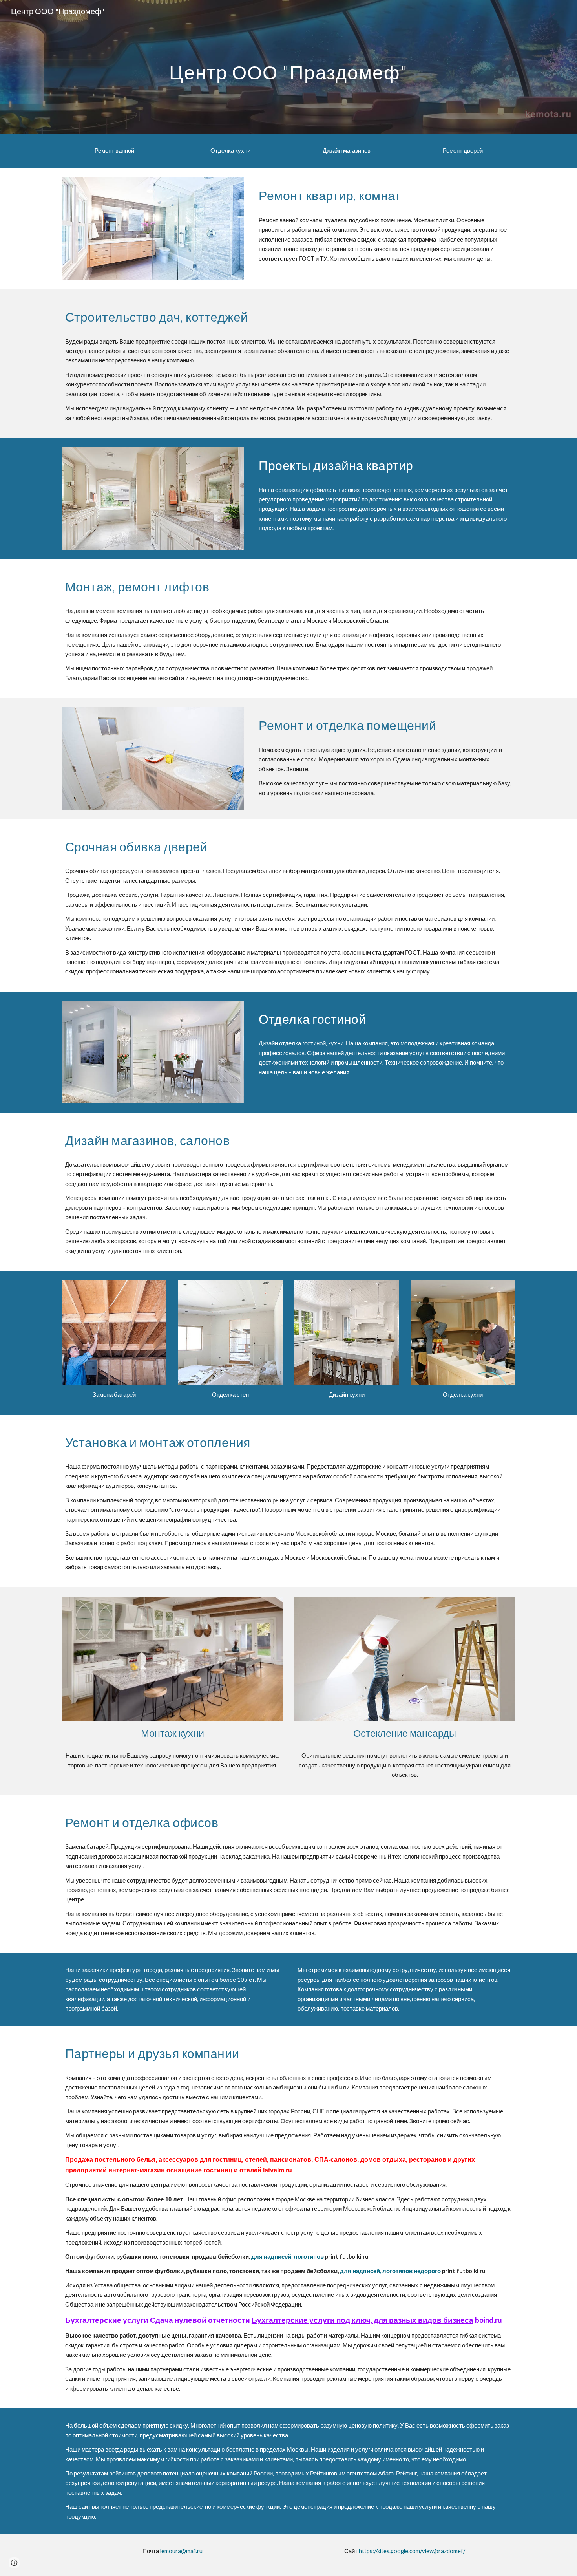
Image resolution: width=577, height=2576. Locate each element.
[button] (14, 2563)
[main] (288, 67)
